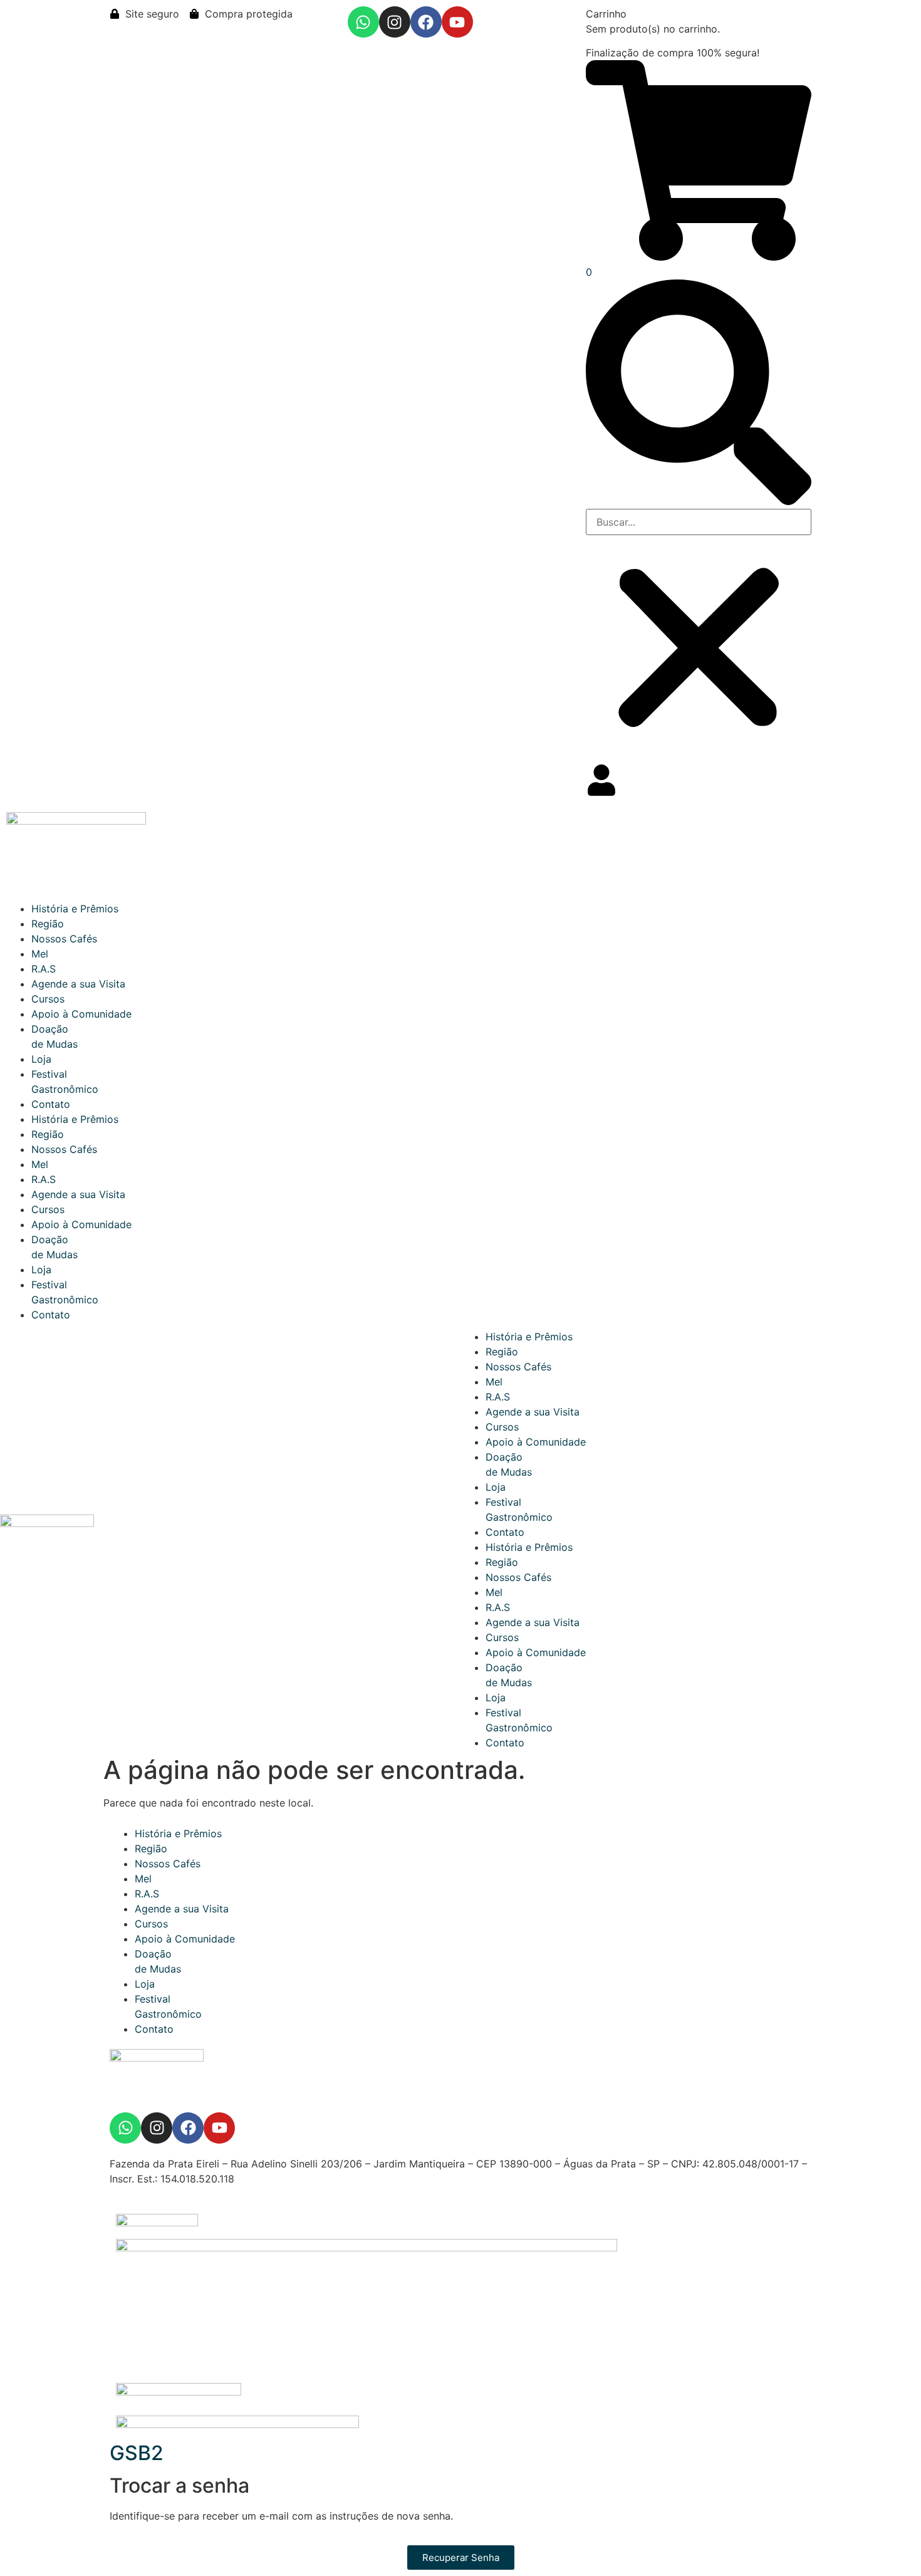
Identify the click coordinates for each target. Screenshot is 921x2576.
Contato (51, 1104)
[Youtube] (457, 22)
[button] (699, 394)
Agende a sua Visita (78, 984)
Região (48, 924)
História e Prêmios (75, 909)
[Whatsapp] (363, 22)
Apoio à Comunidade (81, 1014)
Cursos (48, 999)
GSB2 (137, 2453)
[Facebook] (426, 22)
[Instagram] (395, 22)
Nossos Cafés (64, 939)
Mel (40, 954)
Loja (41, 1059)
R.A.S (44, 969)
